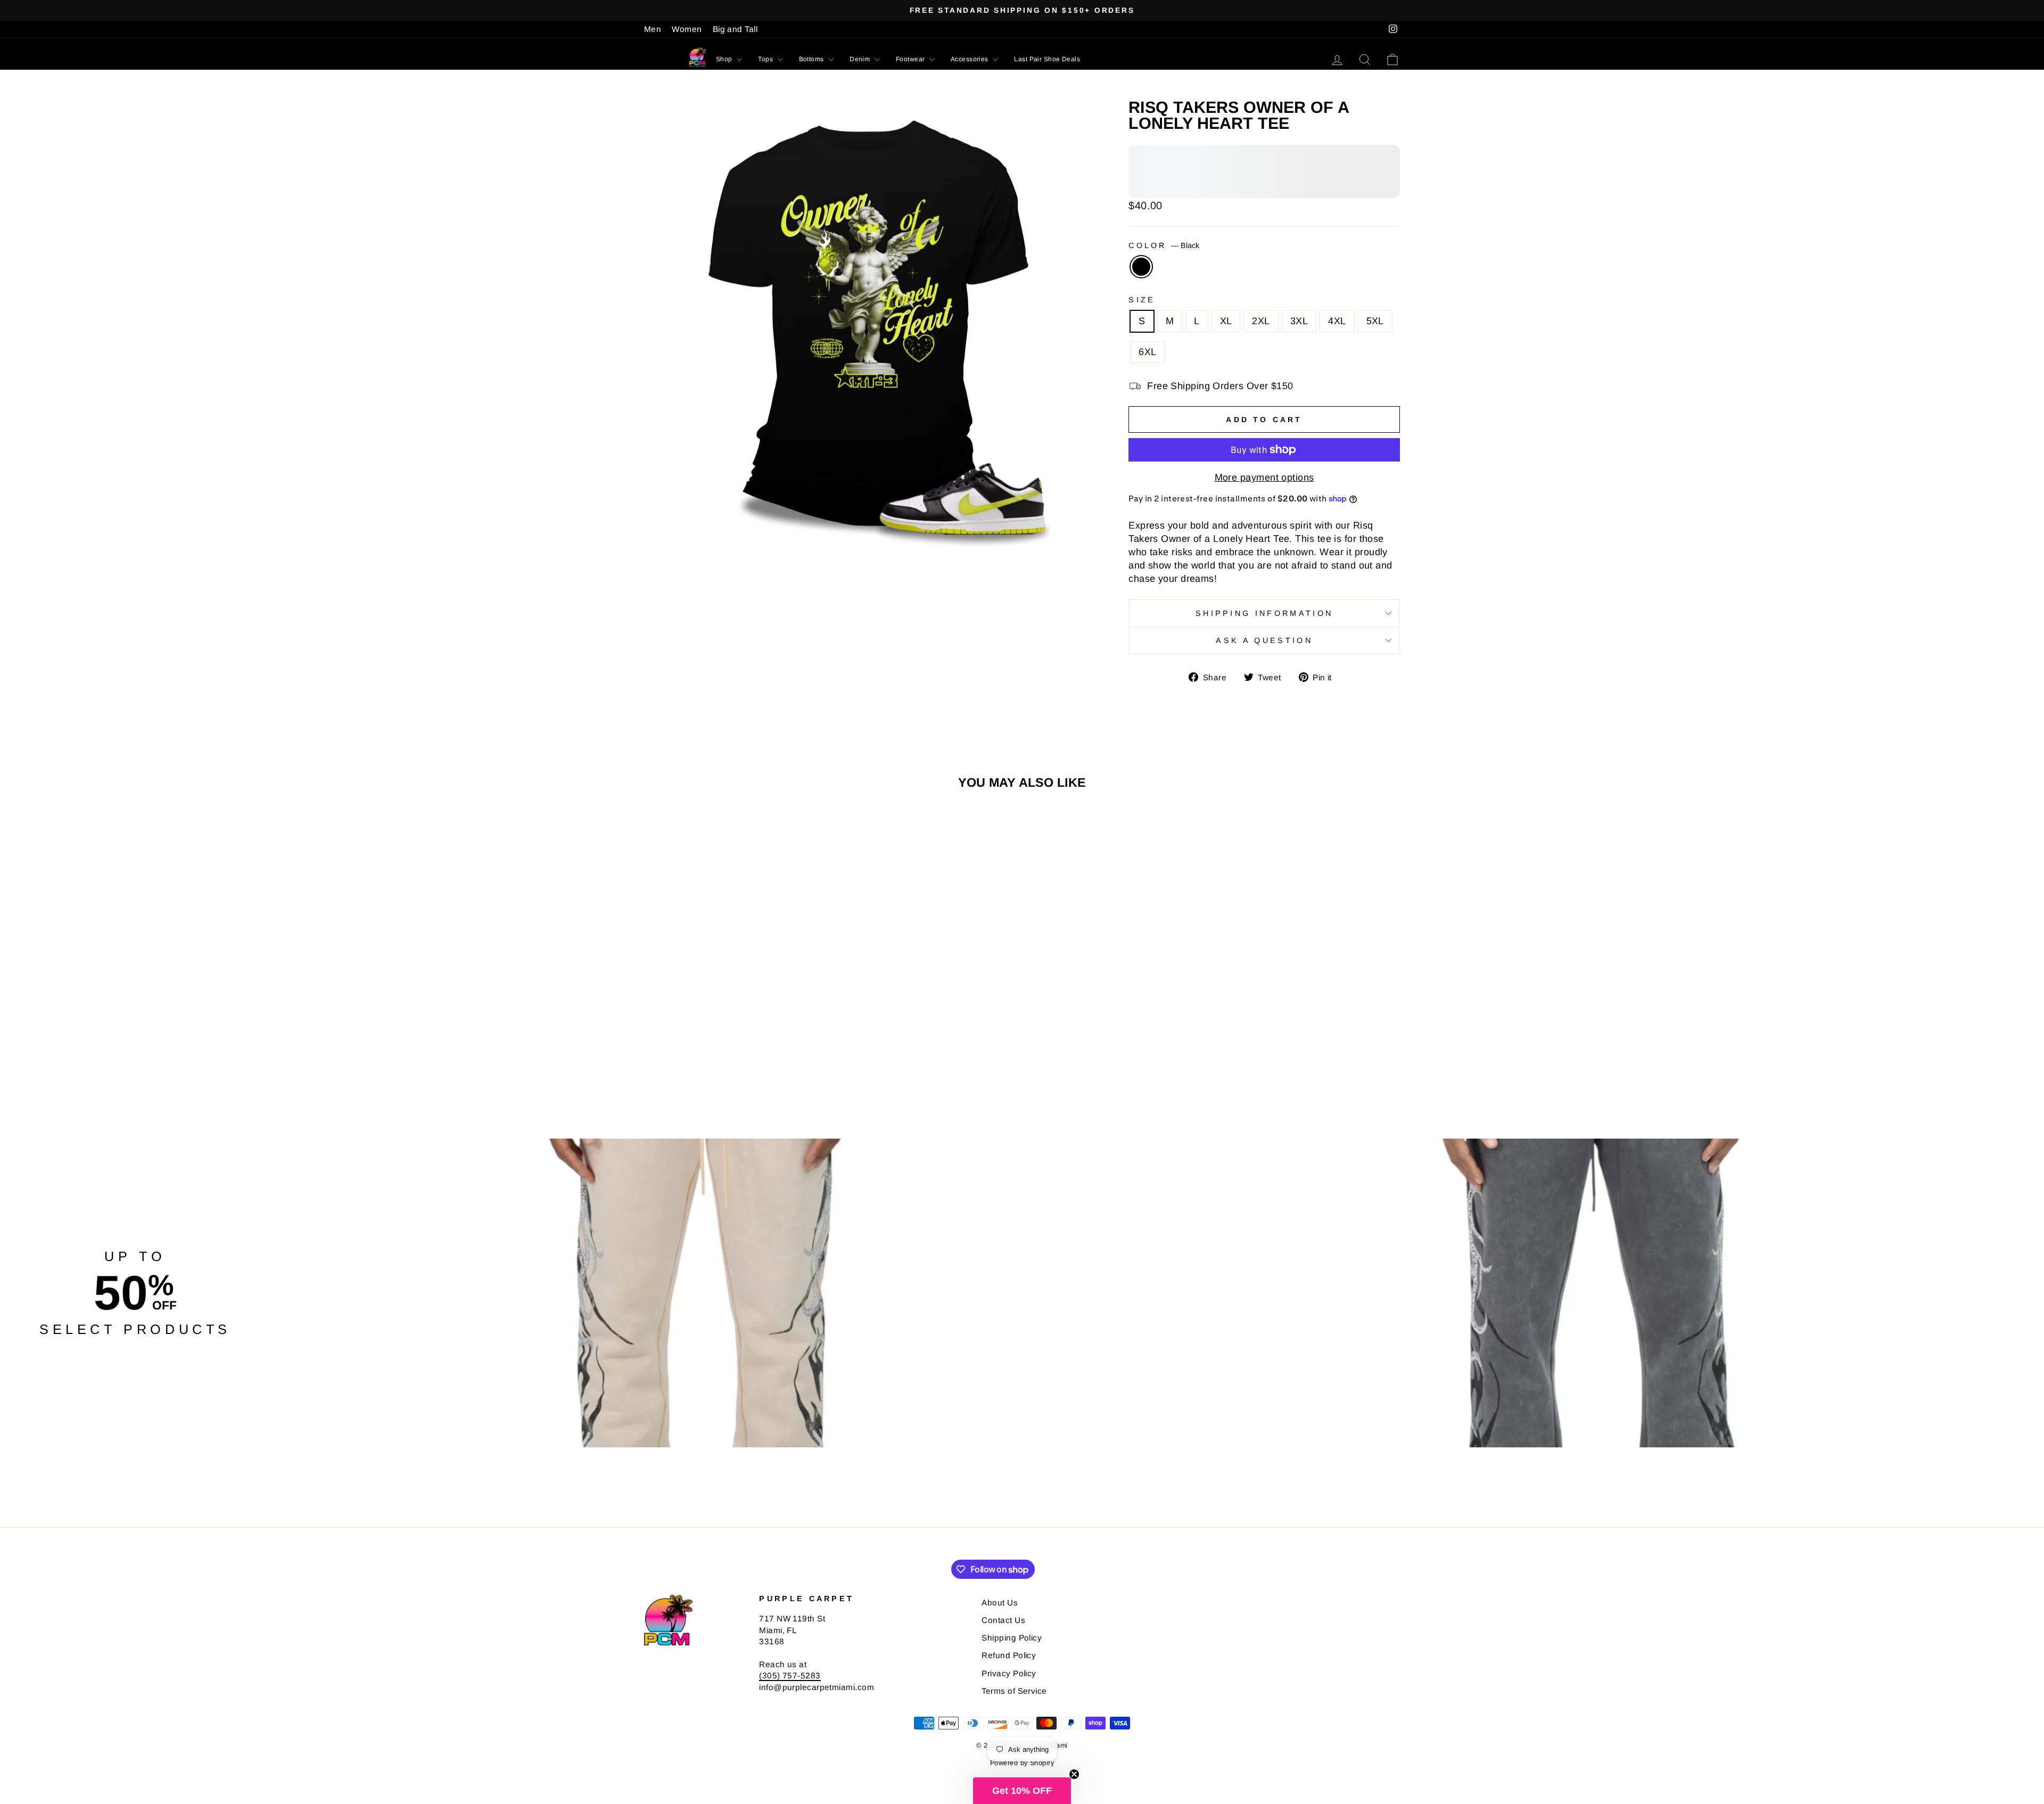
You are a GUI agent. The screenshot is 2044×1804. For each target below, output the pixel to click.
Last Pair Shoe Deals (1047, 59)
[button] (1022, 1791)
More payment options (1264, 477)
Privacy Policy (1009, 1673)
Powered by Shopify (1022, 1763)
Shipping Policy (1012, 1638)
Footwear (911, 59)
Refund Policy (1009, 1655)
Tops (766, 59)
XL (1226, 321)
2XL (1261, 321)
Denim (861, 59)
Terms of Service (1014, 1691)
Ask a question (1264, 640)
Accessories (970, 59)
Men (653, 29)
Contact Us (1003, 1620)
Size (1142, 300)
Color (1164, 245)
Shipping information (1264, 613)
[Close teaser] (1074, 1774)
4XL (1337, 321)
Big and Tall (735, 29)
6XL (1147, 352)
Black (1141, 267)
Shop (725, 59)
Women (687, 29)
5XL (1375, 321)
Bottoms (813, 59)
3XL (1299, 321)
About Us (1000, 1603)
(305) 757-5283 (790, 1675)
